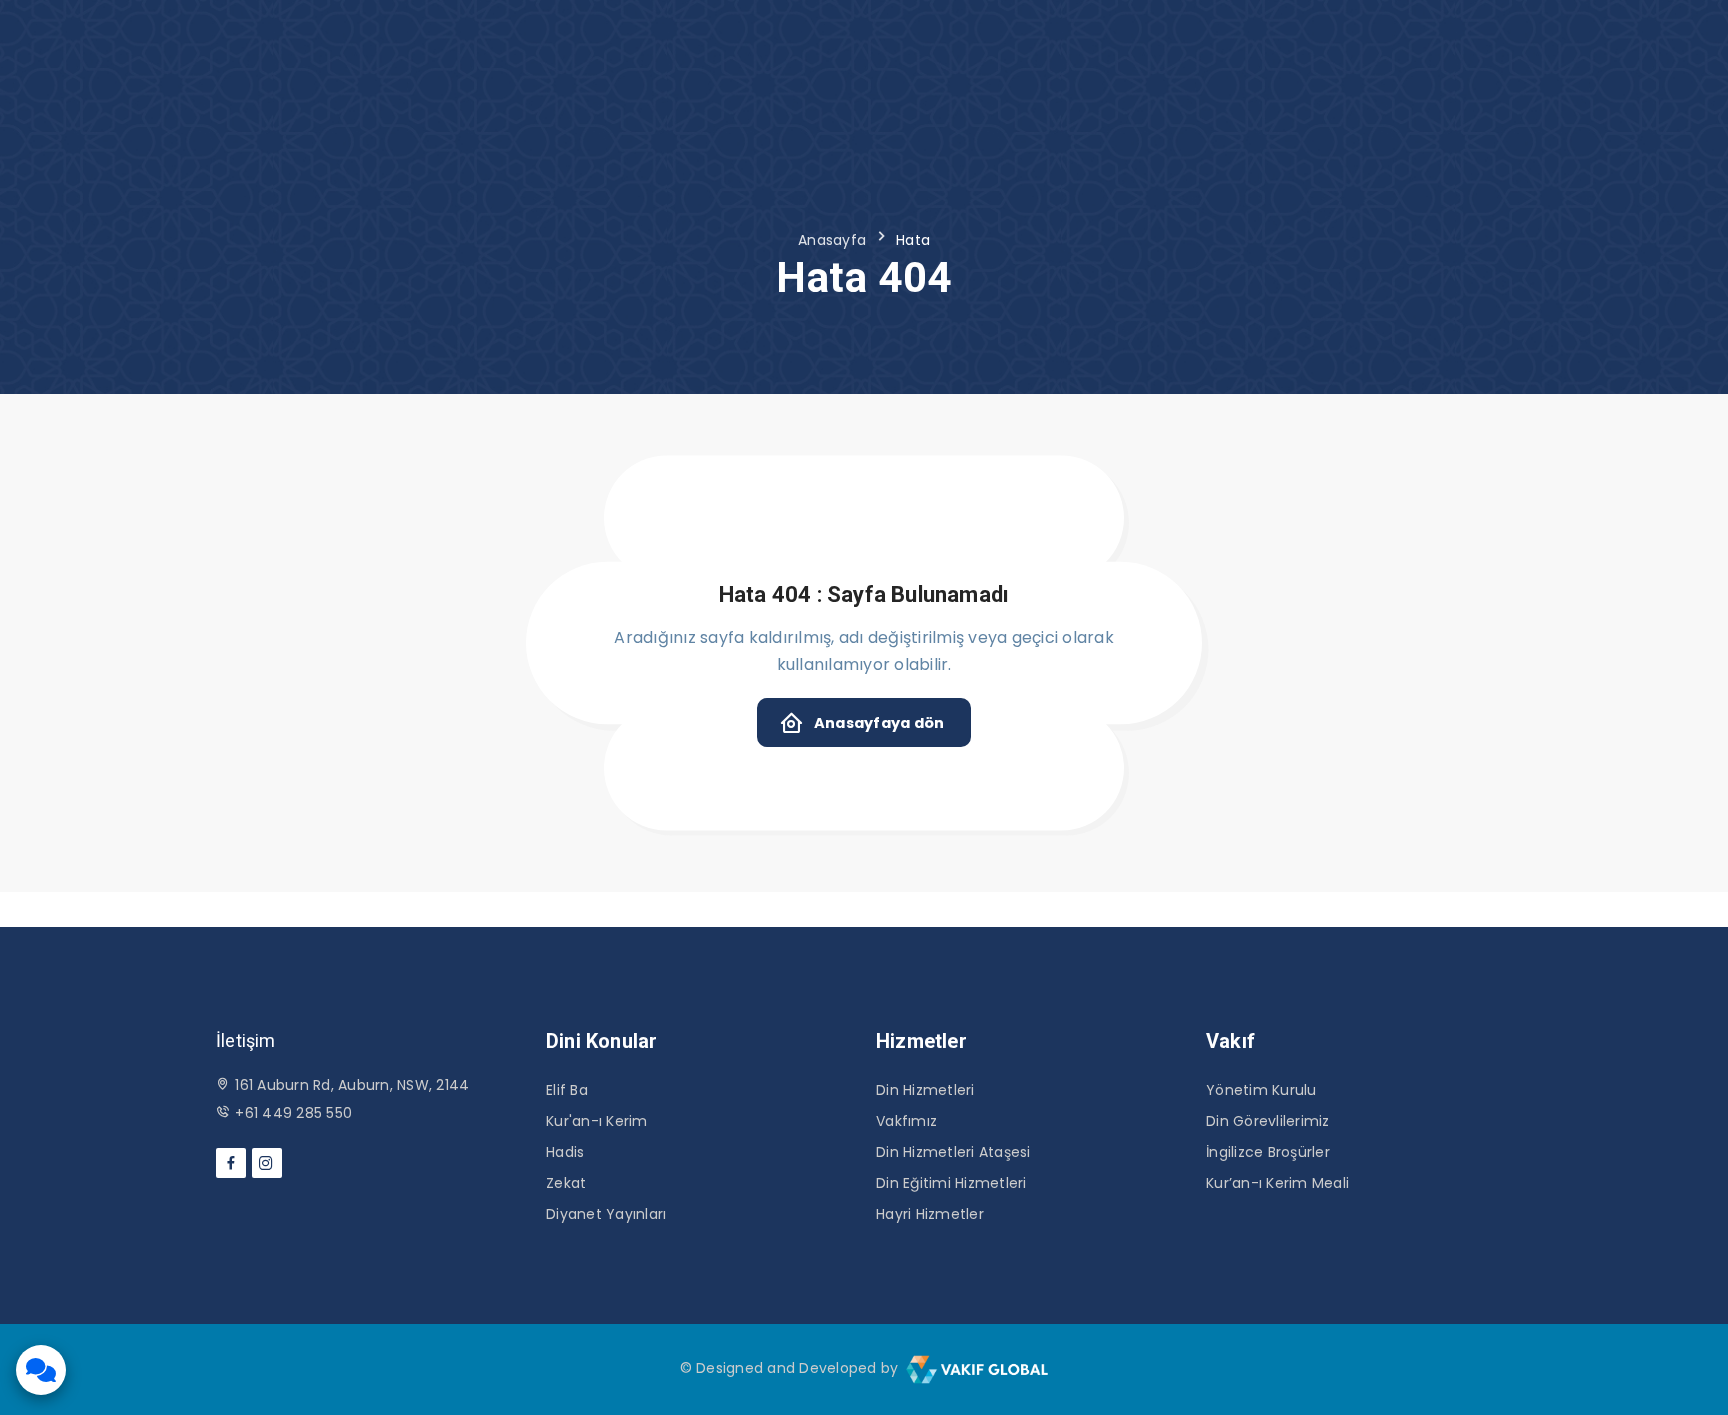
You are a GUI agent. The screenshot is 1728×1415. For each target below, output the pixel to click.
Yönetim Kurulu (1261, 1090)
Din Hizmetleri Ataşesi (953, 1152)
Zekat (566, 1183)
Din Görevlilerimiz (1268, 1121)
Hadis (565, 1152)
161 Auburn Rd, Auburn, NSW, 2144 (352, 1085)
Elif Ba (567, 1090)
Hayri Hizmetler (930, 1214)
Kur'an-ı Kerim (597, 1121)
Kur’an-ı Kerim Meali (1277, 1183)
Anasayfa (832, 240)
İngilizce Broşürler (1268, 1152)
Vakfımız (906, 1121)
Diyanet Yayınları (606, 1214)
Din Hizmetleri (925, 1090)
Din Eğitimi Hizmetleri (951, 1183)
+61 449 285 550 (293, 1113)
